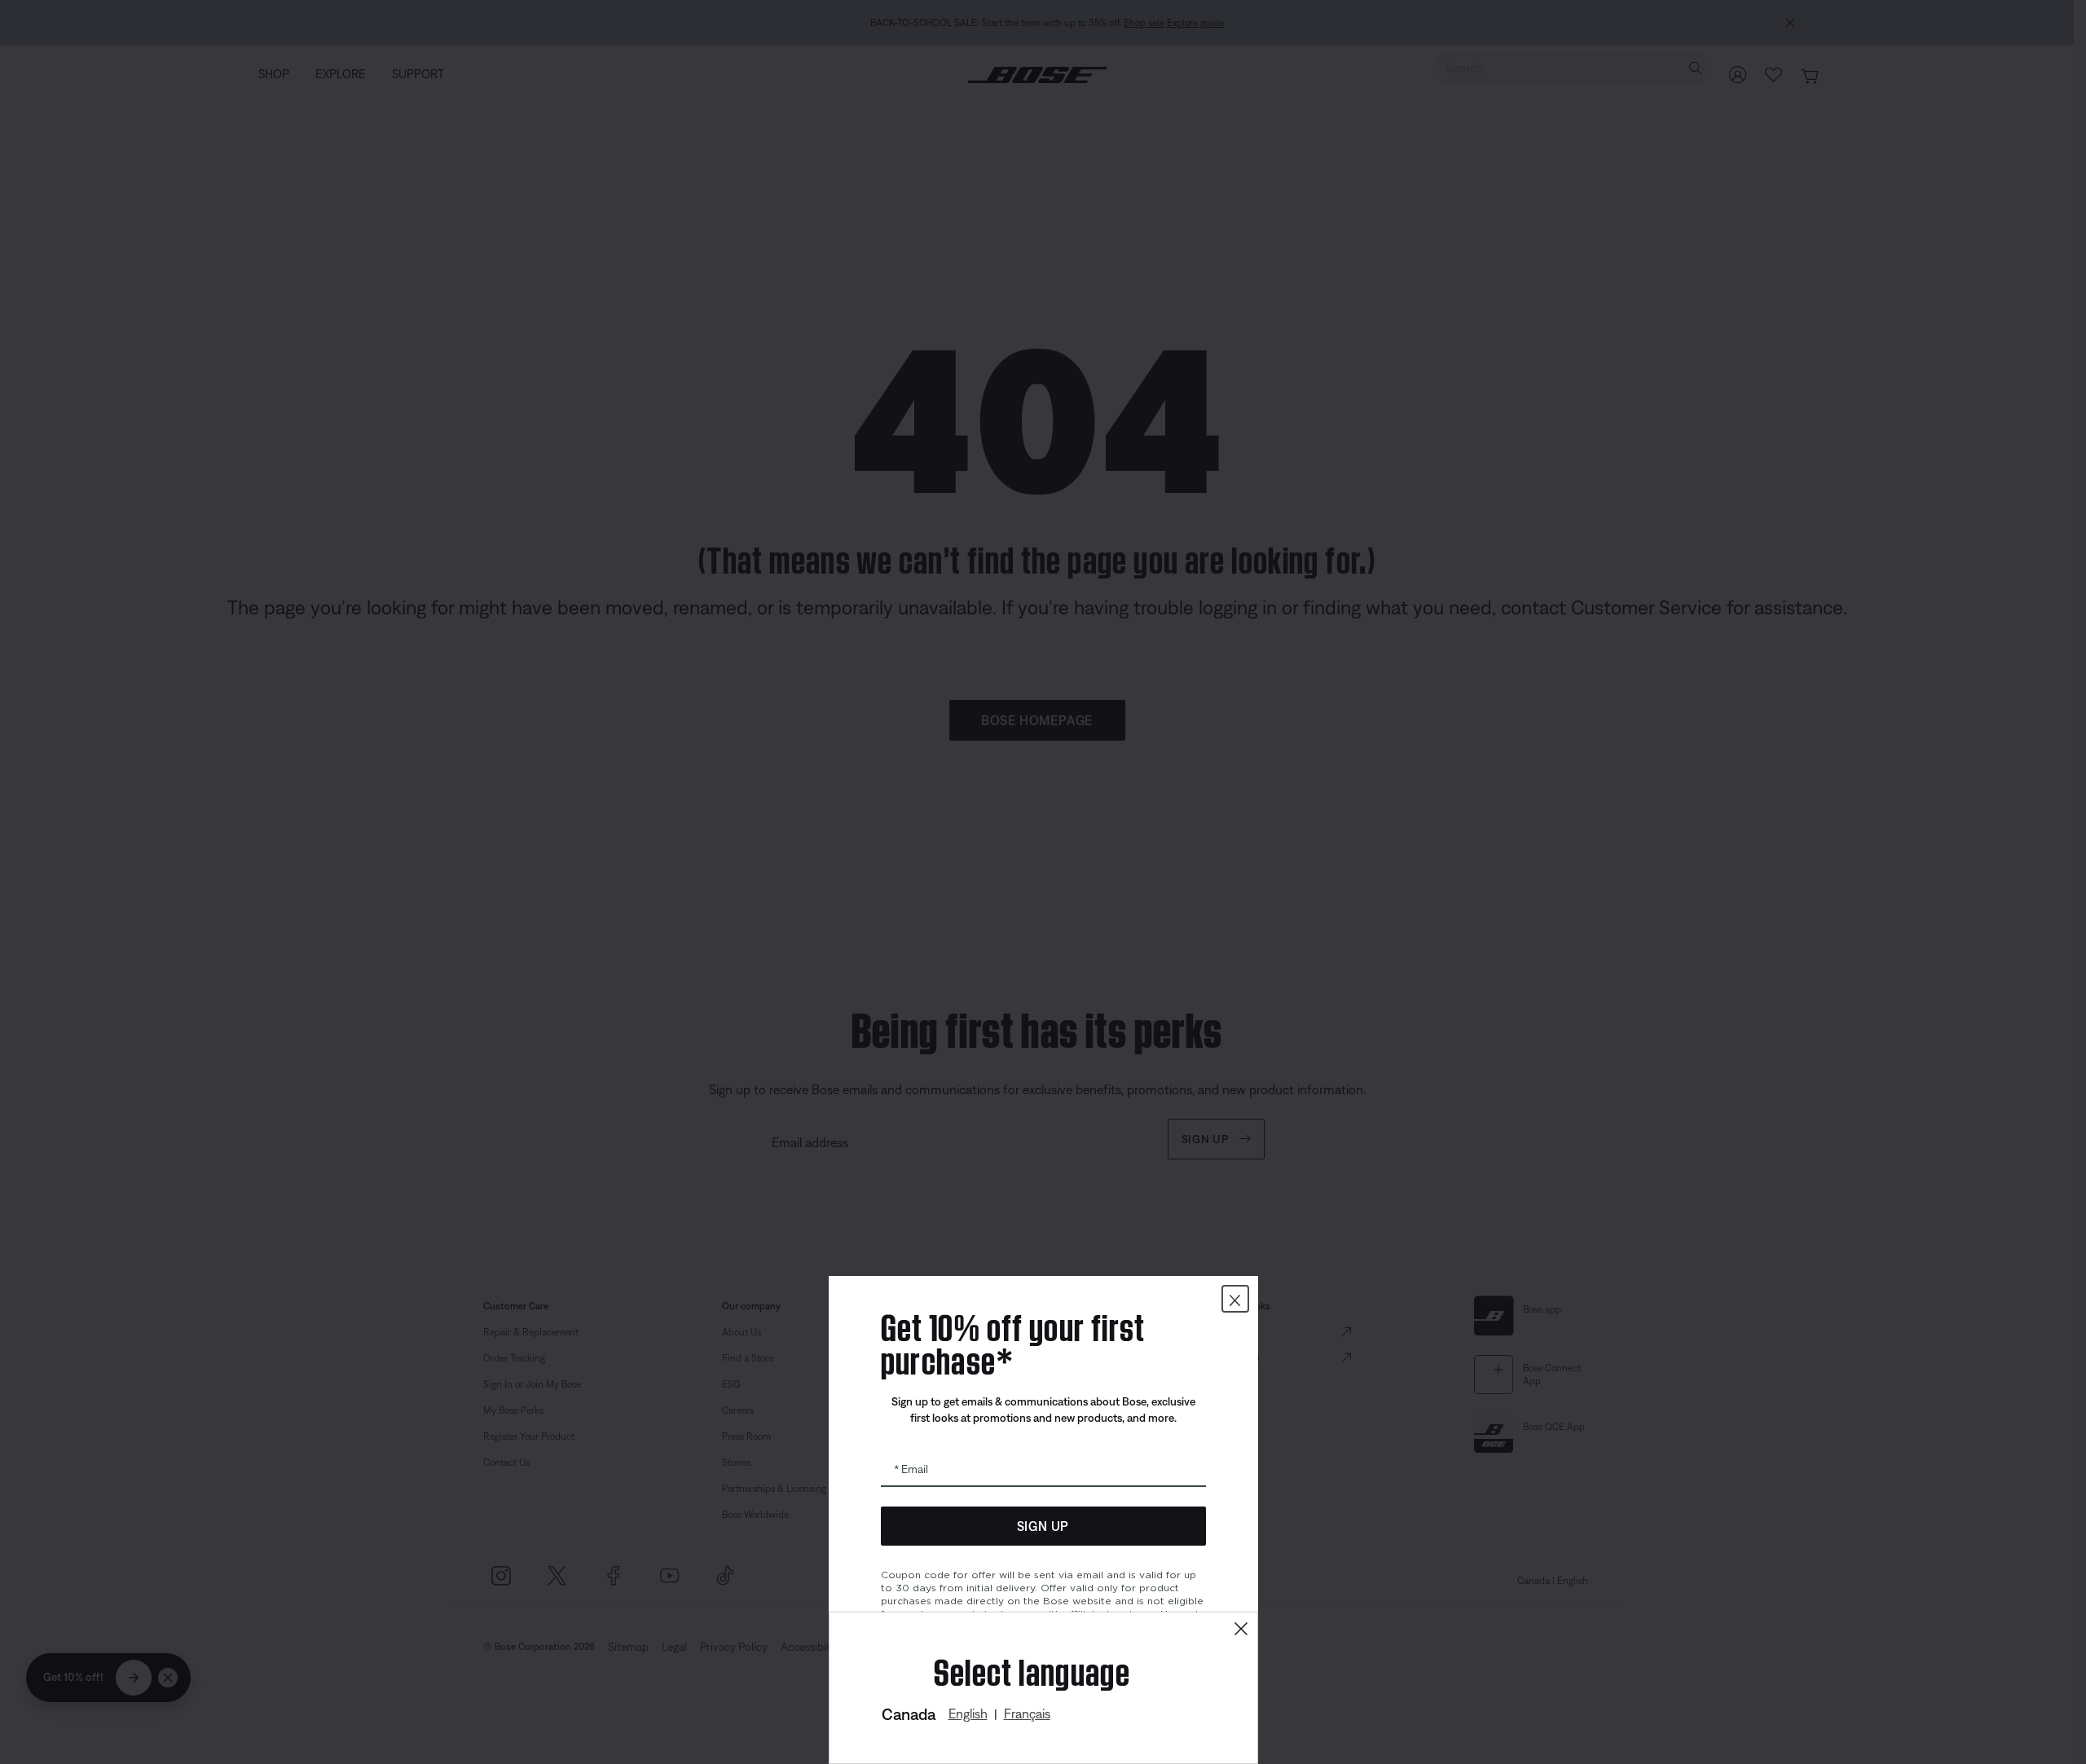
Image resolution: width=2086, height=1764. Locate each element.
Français (1027, 1713)
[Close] (1241, 1629)
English (968, 1713)
